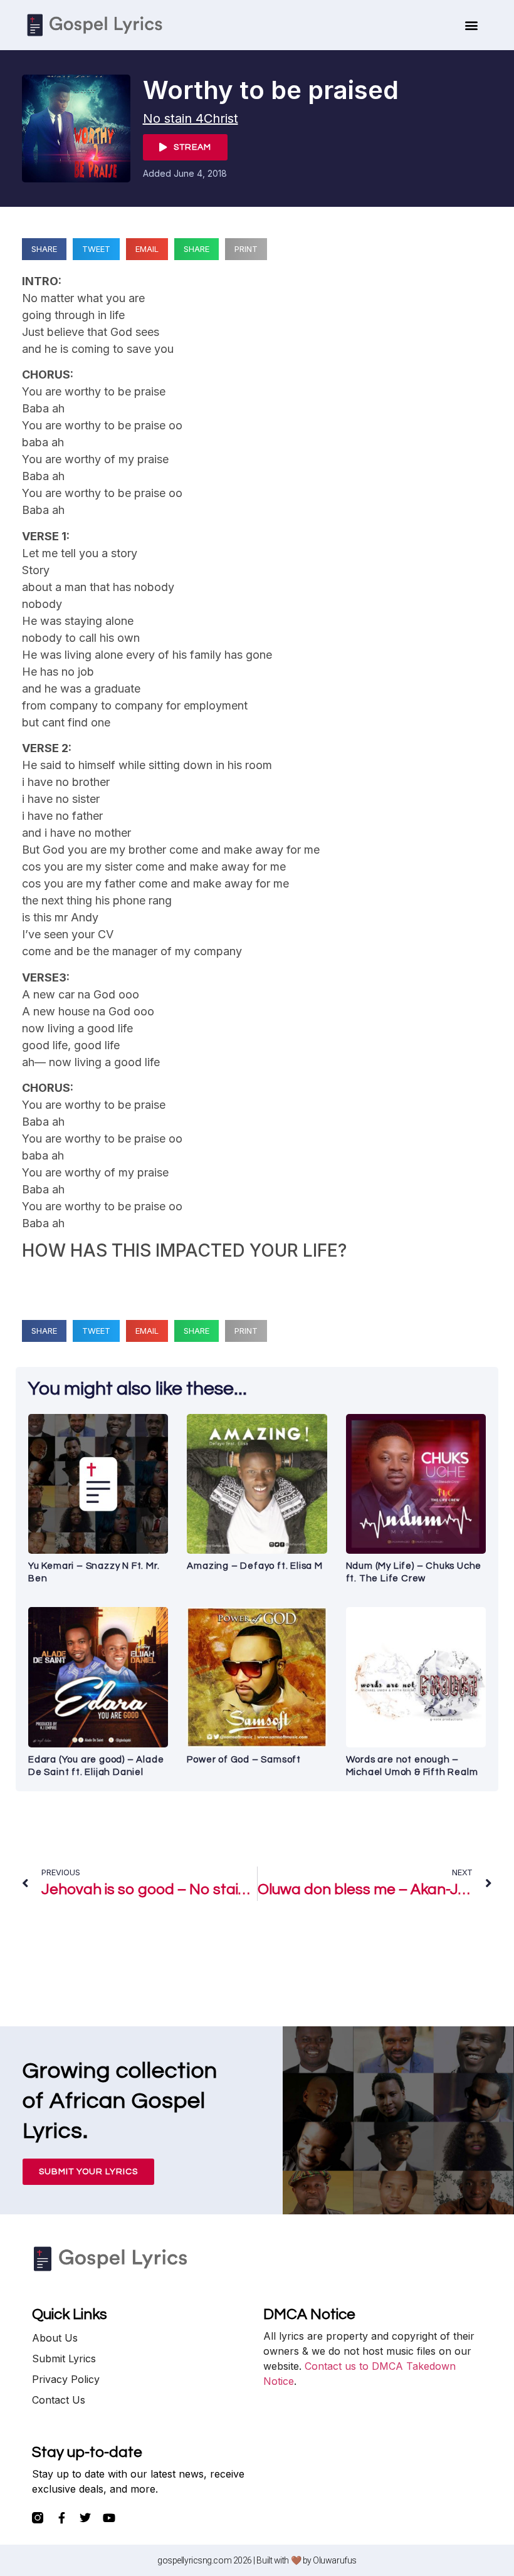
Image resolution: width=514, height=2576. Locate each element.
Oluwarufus (335, 2560)
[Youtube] (109, 2518)
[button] (472, 25)
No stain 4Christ (191, 118)
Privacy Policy (66, 2379)
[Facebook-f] (61, 2518)
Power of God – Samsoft (244, 1760)
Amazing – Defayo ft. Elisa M (254, 1566)
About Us (55, 2338)
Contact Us (59, 2400)
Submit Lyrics (64, 2359)
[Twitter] (85, 2518)
